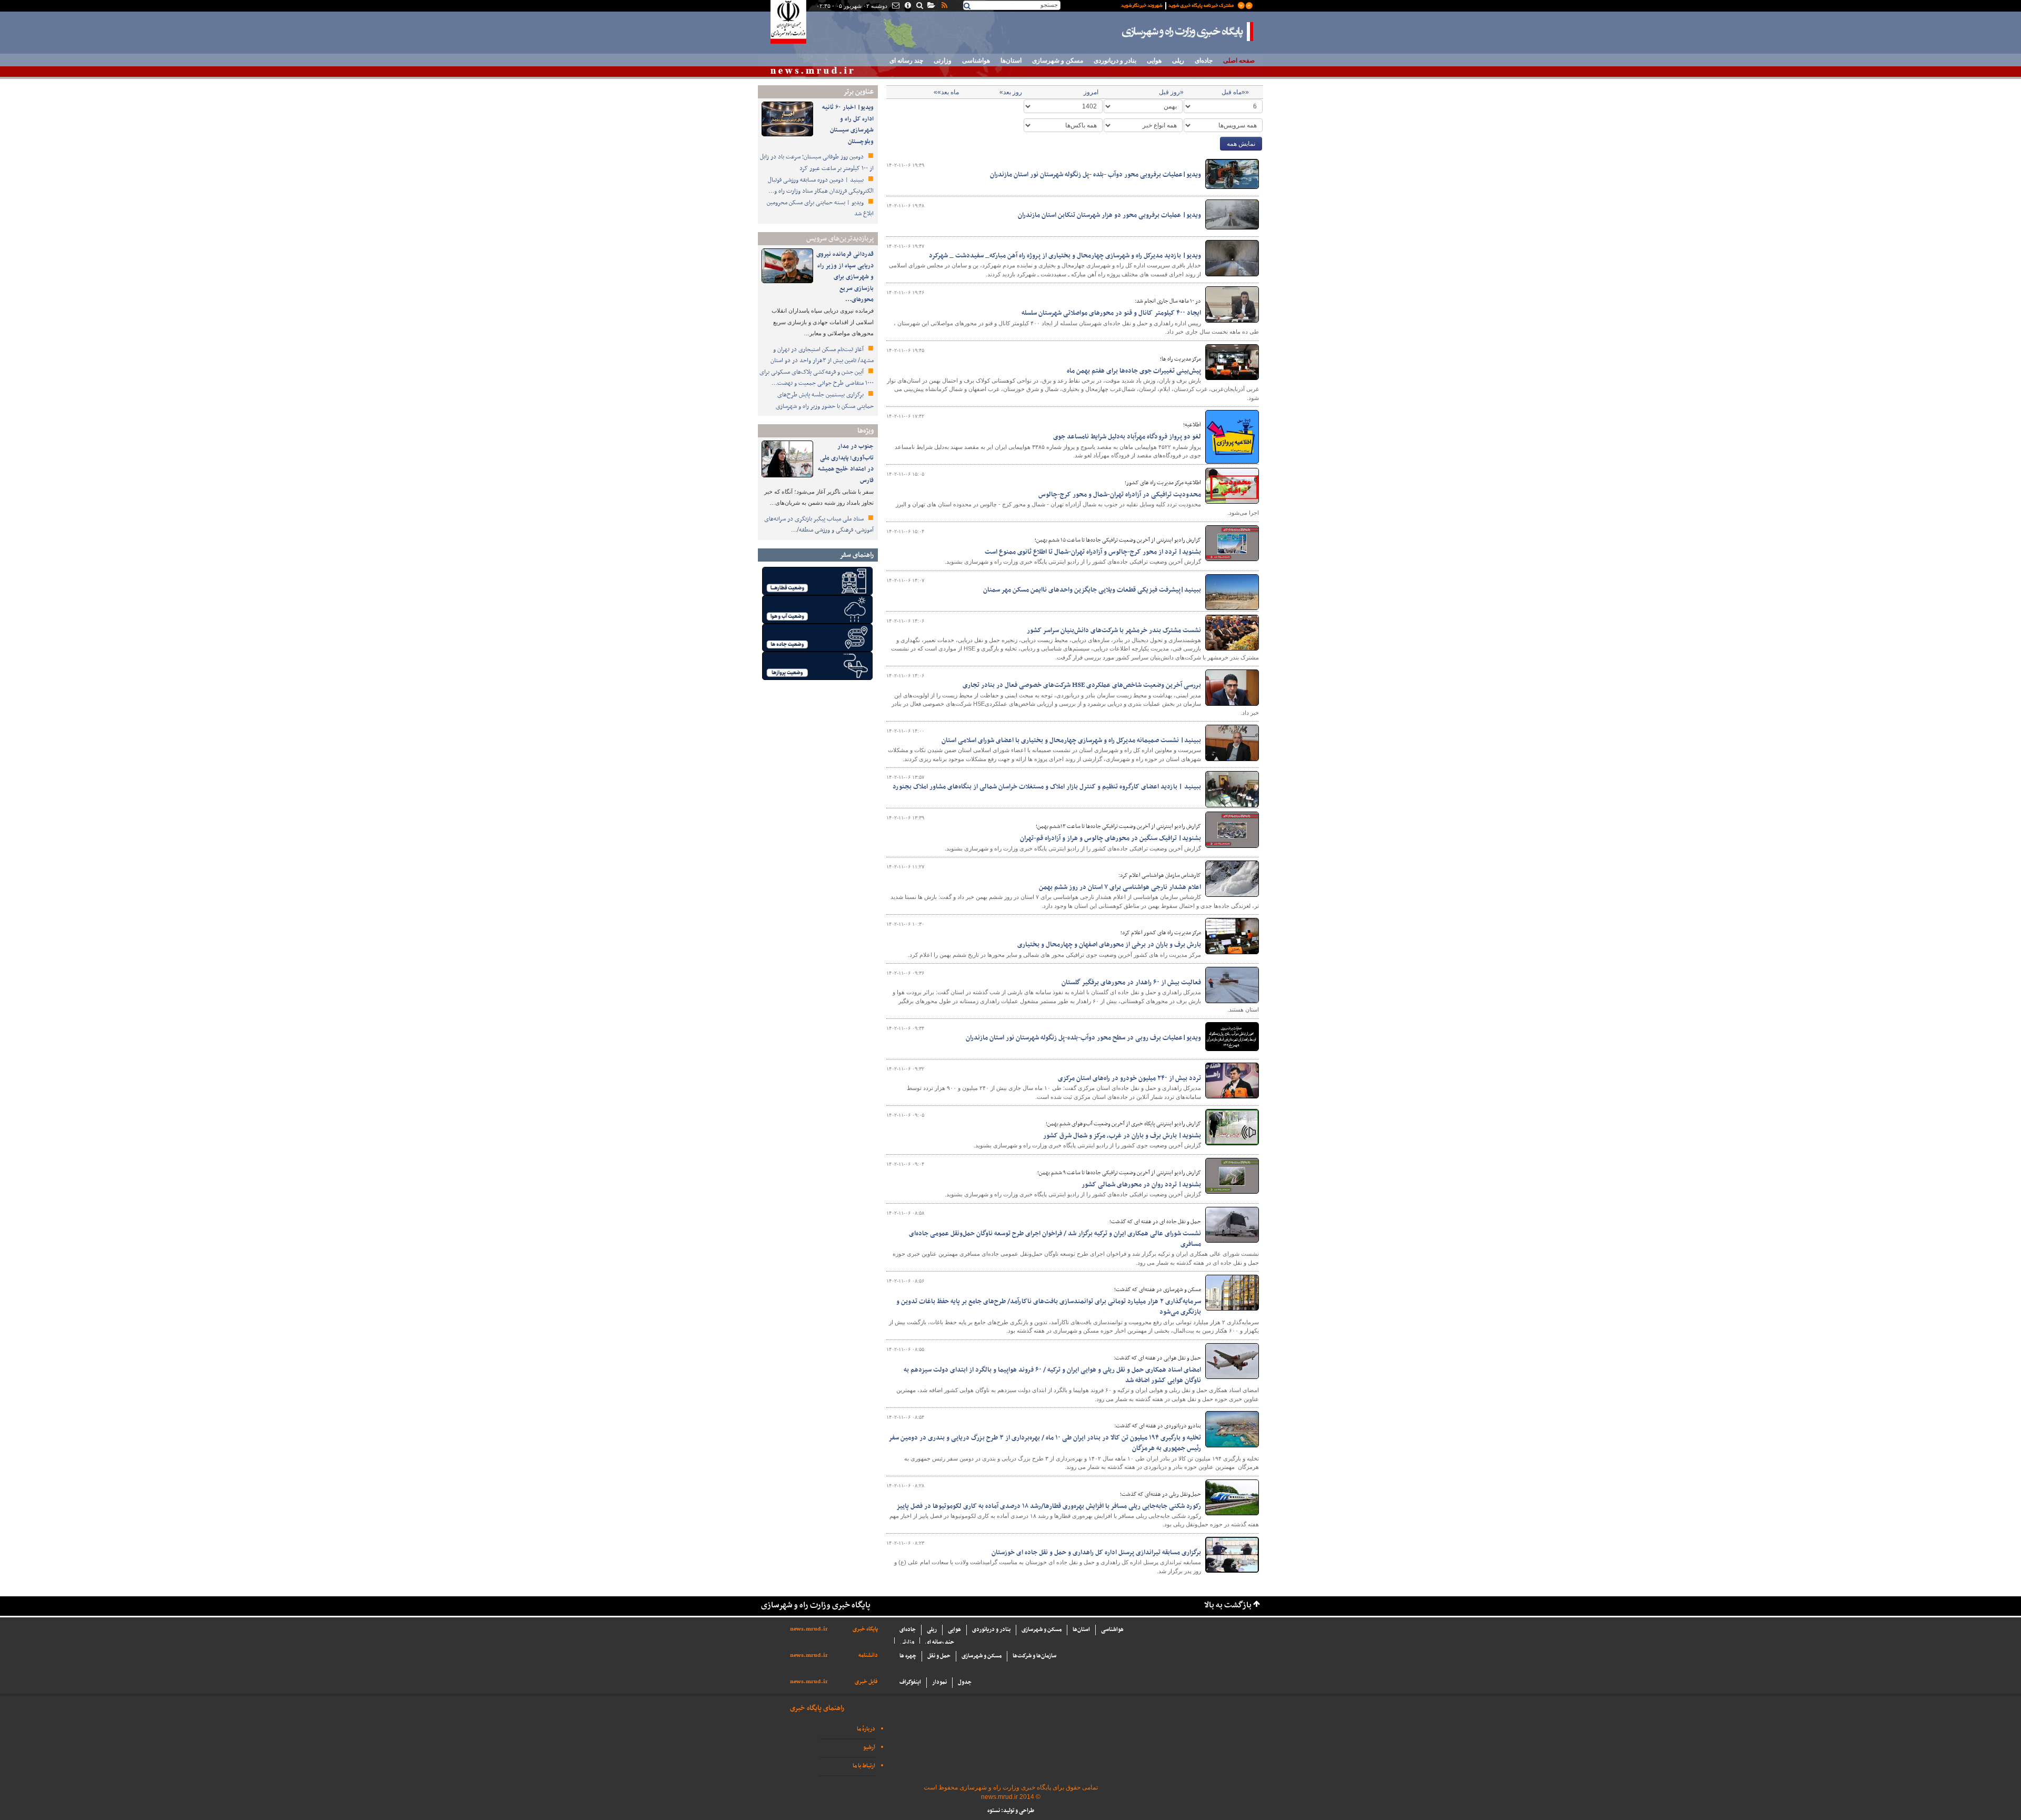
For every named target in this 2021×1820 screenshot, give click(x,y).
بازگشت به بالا (1228, 1606)
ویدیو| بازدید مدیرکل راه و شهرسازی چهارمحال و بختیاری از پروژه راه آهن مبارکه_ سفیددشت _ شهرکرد (1065, 256)
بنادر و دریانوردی (1115, 61)
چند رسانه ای (906, 61)
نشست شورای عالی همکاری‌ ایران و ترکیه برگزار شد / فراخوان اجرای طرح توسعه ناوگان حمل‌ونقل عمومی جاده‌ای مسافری (1055, 1239)
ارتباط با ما (864, 1766)
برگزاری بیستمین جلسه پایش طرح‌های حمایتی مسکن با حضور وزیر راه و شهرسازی (825, 401)
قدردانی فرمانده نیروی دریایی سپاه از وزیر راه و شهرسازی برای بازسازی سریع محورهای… (845, 277)
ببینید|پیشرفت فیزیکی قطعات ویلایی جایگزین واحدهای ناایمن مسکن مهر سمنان (1092, 590)
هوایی (1154, 61)
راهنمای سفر (857, 555)
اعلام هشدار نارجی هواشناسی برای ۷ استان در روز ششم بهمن (1120, 887)
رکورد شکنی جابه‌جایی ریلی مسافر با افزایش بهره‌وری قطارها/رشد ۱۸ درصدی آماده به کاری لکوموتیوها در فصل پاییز (1049, 1506)
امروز (1091, 92)
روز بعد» (1011, 92)
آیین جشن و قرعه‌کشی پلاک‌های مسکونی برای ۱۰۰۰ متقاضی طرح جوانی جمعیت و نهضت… (817, 378)
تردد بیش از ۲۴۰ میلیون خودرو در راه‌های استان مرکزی (1129, 1078)
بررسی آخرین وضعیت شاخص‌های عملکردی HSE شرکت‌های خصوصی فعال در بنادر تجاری (1082, 685)
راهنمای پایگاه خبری (817, 1708)
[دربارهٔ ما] (907, 6)
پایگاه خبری (865, 1629)
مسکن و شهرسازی (1058, 61)
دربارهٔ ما (866, 1729)
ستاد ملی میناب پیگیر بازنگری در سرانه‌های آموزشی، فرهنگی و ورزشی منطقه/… (819, 525)
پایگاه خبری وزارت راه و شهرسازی (1188, 32)
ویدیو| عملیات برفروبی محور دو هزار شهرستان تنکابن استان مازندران (1109, 215)
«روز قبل (1171, 92)
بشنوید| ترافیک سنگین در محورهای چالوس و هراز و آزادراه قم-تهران (1110, 838)
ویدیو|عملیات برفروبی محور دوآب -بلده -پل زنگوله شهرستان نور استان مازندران (1095, 175)
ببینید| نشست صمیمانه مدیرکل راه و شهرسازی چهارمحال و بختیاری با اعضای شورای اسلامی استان (1071, 741)
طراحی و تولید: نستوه (1011, 1811)
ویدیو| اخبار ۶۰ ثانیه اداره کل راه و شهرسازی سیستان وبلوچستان (848, 124)
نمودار (939, 1682)
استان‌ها (1011, 61)
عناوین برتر (858, 92)
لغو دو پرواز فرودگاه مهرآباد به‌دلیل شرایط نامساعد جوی (1127, 437)
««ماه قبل (1235, 92)
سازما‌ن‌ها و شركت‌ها (1034, 1656)
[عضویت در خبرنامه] (1179, 5)
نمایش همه (1241, 144)
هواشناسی (976, 61)
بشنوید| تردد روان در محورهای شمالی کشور (1141, 1185)
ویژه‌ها (866, 431)
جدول (965, 1682)
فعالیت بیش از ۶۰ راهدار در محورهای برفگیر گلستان (1131, 983)
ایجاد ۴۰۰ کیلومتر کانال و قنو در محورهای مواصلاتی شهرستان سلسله (1111, 313)
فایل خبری (866, 1682)
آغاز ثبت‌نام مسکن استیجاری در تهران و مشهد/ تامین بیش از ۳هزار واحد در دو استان (822, 355)
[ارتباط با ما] (895, 6)
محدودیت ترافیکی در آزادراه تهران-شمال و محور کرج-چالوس (1120, 495)
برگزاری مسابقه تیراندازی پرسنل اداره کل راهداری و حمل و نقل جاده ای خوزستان (1096, 1553)
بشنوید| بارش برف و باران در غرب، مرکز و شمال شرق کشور (1122, 1136)
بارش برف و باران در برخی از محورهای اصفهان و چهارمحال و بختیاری (1109, 945)
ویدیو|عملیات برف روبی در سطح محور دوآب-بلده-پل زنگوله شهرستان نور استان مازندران (1083, 1038)
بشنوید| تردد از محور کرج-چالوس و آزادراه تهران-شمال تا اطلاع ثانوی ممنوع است (1093, 552)
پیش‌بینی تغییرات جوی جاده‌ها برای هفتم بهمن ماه (1134, 371)
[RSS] (944, 6)
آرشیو (869, 1748)
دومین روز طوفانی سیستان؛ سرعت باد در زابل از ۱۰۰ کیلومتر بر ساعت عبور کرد (817, 163)
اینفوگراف (910, 1682)
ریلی (1178, 61)
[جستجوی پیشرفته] (919, 6)
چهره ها (908, 1656)
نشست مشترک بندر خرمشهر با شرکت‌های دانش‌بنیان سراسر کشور (1114, 631)
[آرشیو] (931, 6)
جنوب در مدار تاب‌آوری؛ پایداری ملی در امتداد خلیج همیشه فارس (846, 463)
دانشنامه (868, 1656)
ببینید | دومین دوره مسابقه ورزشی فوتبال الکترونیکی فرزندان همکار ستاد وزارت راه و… (821, 186)
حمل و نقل (939, 1656)
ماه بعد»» (946, 92)
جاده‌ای (1204, 61)
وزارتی (943, 61)
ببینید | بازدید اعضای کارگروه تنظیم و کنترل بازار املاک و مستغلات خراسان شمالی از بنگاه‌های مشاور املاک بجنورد (1047, 787)
